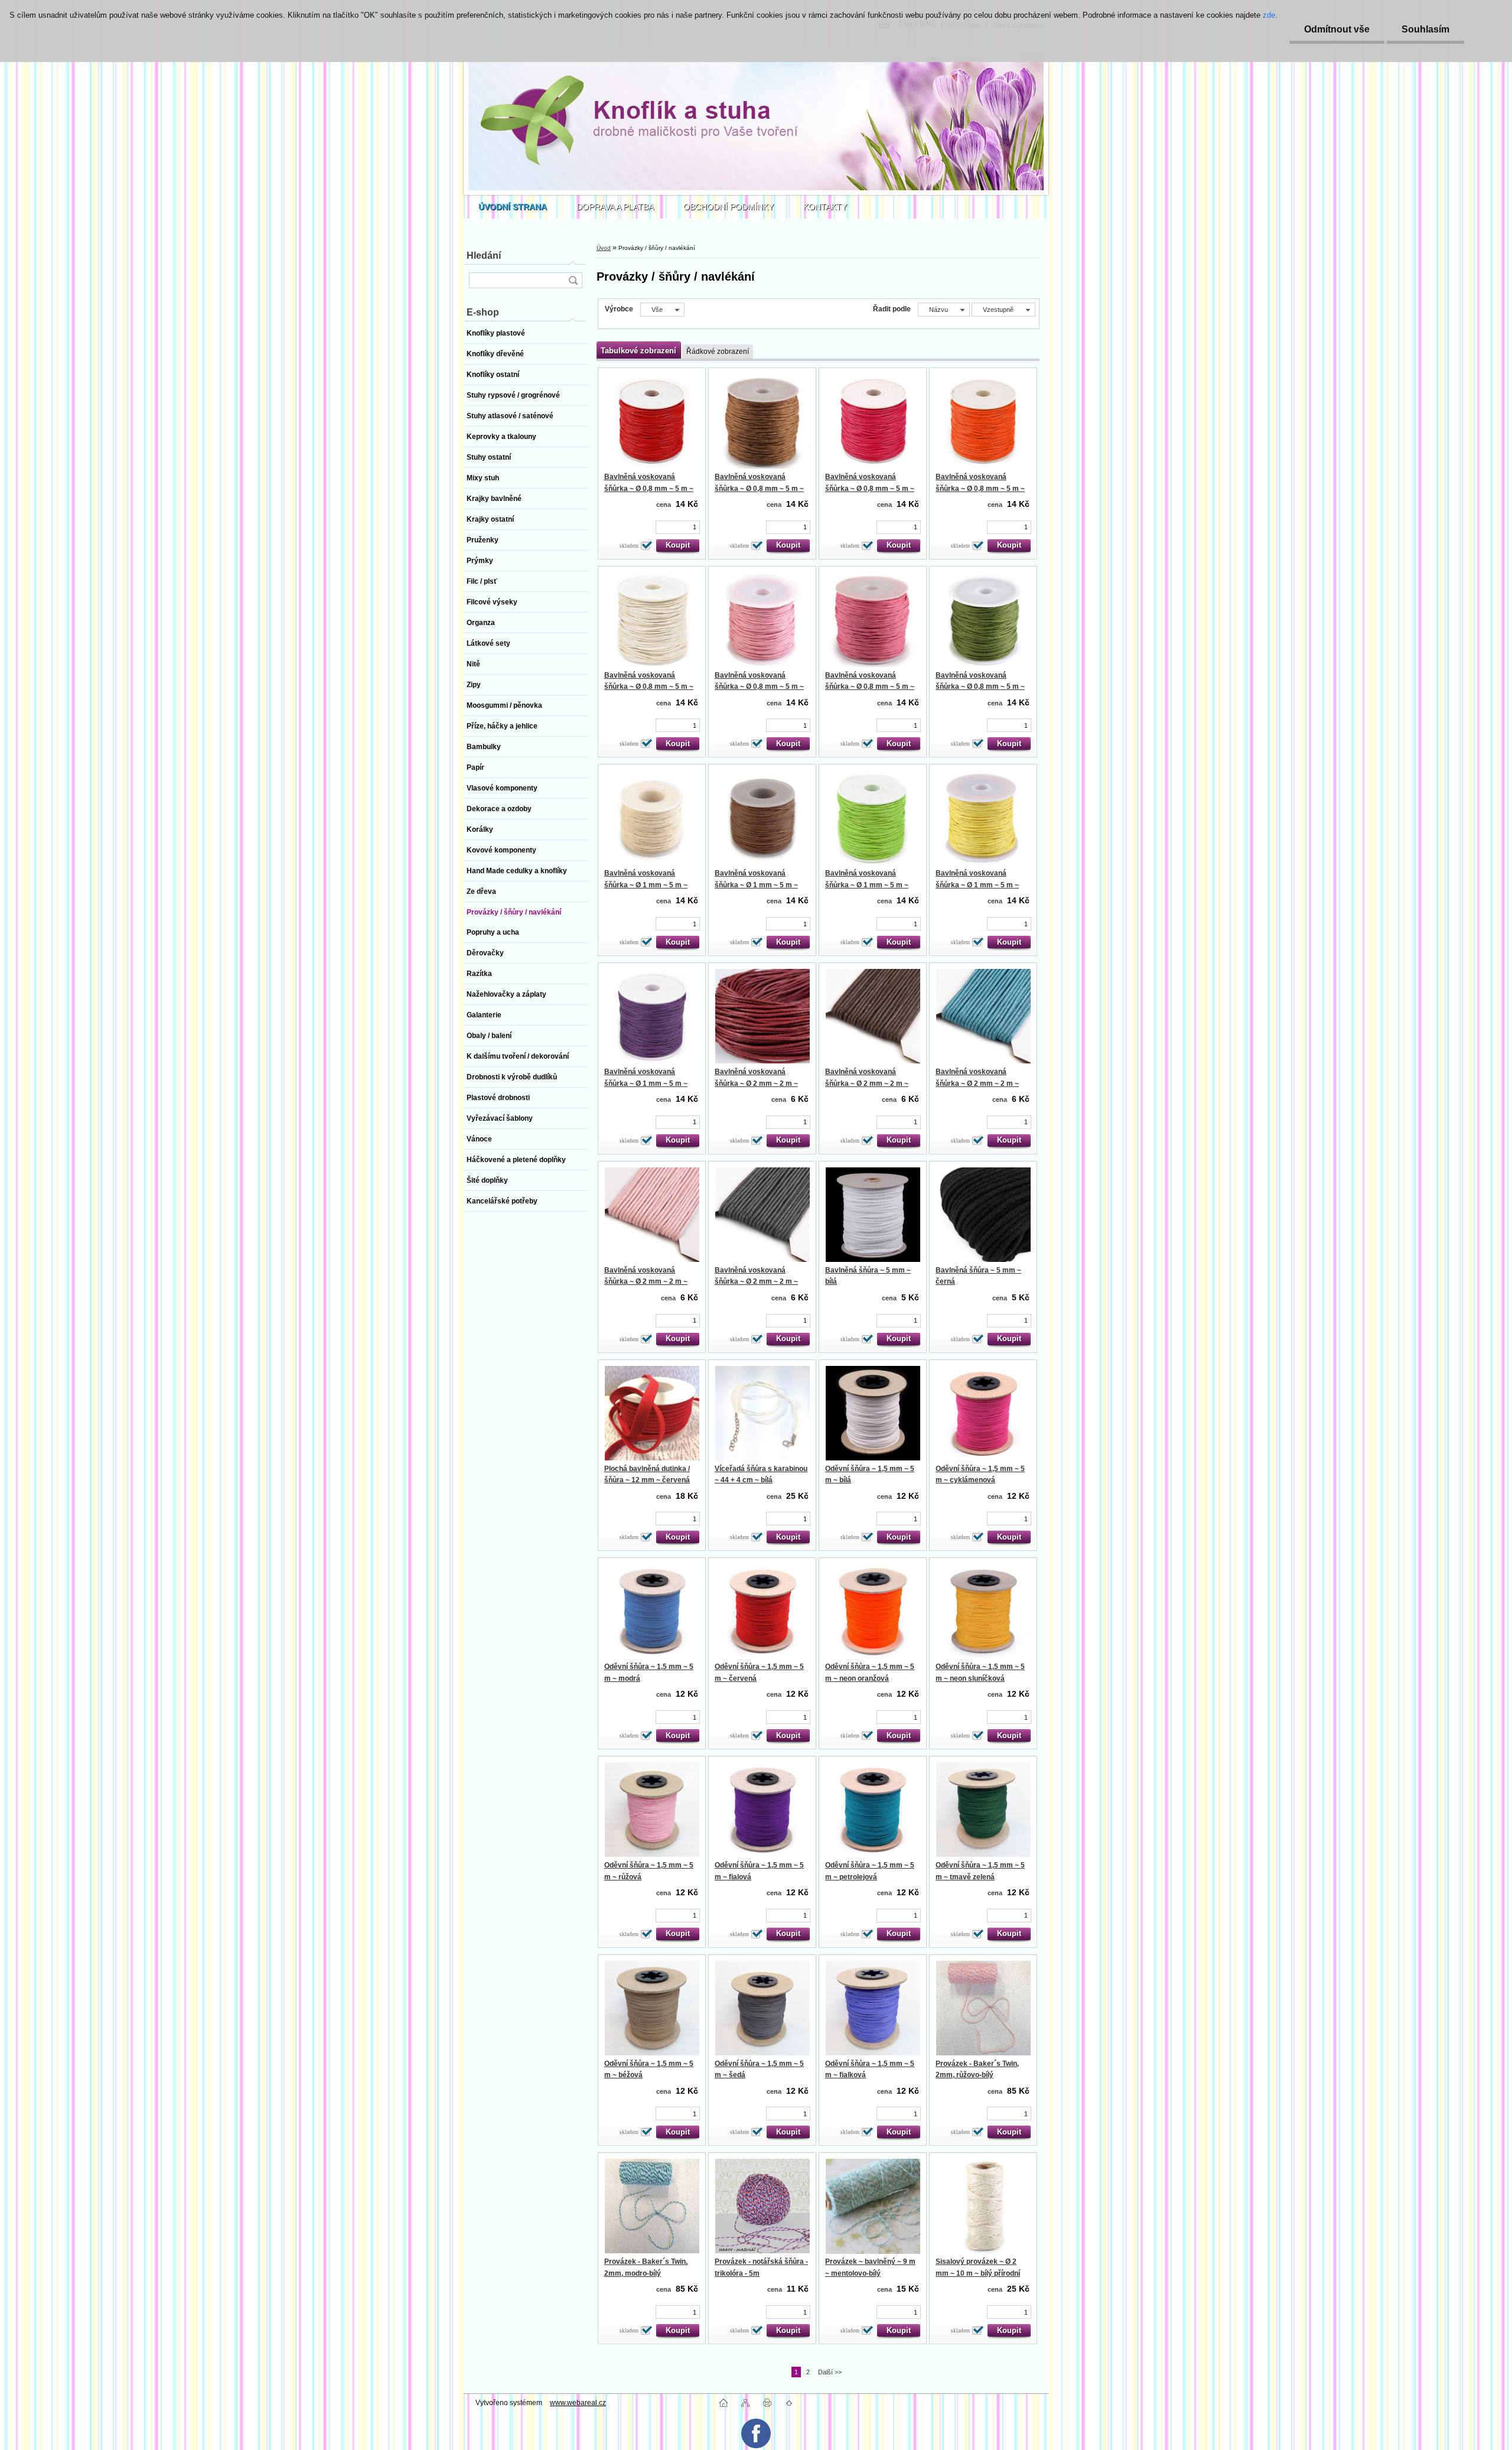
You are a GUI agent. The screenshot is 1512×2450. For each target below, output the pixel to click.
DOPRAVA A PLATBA (615, 207)
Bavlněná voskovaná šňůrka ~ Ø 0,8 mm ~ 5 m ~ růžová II (870, 687)
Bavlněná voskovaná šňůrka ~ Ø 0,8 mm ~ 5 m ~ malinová (870, 488)
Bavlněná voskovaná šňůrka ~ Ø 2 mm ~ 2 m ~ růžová (646, 1282)
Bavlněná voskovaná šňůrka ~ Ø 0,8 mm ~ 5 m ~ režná (649, 687)
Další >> (830, 2372)
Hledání (484, 256)
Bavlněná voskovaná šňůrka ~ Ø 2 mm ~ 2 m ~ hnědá (867, 1083)
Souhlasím (1425, 29)
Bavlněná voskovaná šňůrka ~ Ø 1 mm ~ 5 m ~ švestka (646, 1083)
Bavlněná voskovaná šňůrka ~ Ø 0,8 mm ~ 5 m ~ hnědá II (759, 488)
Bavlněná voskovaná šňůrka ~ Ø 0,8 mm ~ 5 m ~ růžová (759, 687)
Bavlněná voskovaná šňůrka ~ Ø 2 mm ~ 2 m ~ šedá (756, 1282)
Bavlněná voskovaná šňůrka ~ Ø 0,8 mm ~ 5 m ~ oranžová (980, 488)
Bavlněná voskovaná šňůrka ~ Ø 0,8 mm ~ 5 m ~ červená (649, 488)
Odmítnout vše (1337, 29)
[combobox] (944, 310)
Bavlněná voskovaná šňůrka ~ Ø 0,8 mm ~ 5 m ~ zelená (980, 687)
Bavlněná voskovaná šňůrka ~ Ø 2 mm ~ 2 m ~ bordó (756, 1083)
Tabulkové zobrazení (638, 351)
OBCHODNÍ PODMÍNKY (729, 207)
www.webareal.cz (578, 2403)
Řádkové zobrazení (718, 352)
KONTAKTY (825, 207)
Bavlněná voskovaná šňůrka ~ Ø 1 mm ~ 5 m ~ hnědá (756, 885)
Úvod (604, 248)
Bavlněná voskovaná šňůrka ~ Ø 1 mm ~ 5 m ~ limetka (867, 885)
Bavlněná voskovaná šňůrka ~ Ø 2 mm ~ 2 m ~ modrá (977, 1083)
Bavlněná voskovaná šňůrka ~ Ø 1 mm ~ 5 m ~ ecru (646, 885)
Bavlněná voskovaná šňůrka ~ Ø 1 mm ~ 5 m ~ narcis (977, 885)
